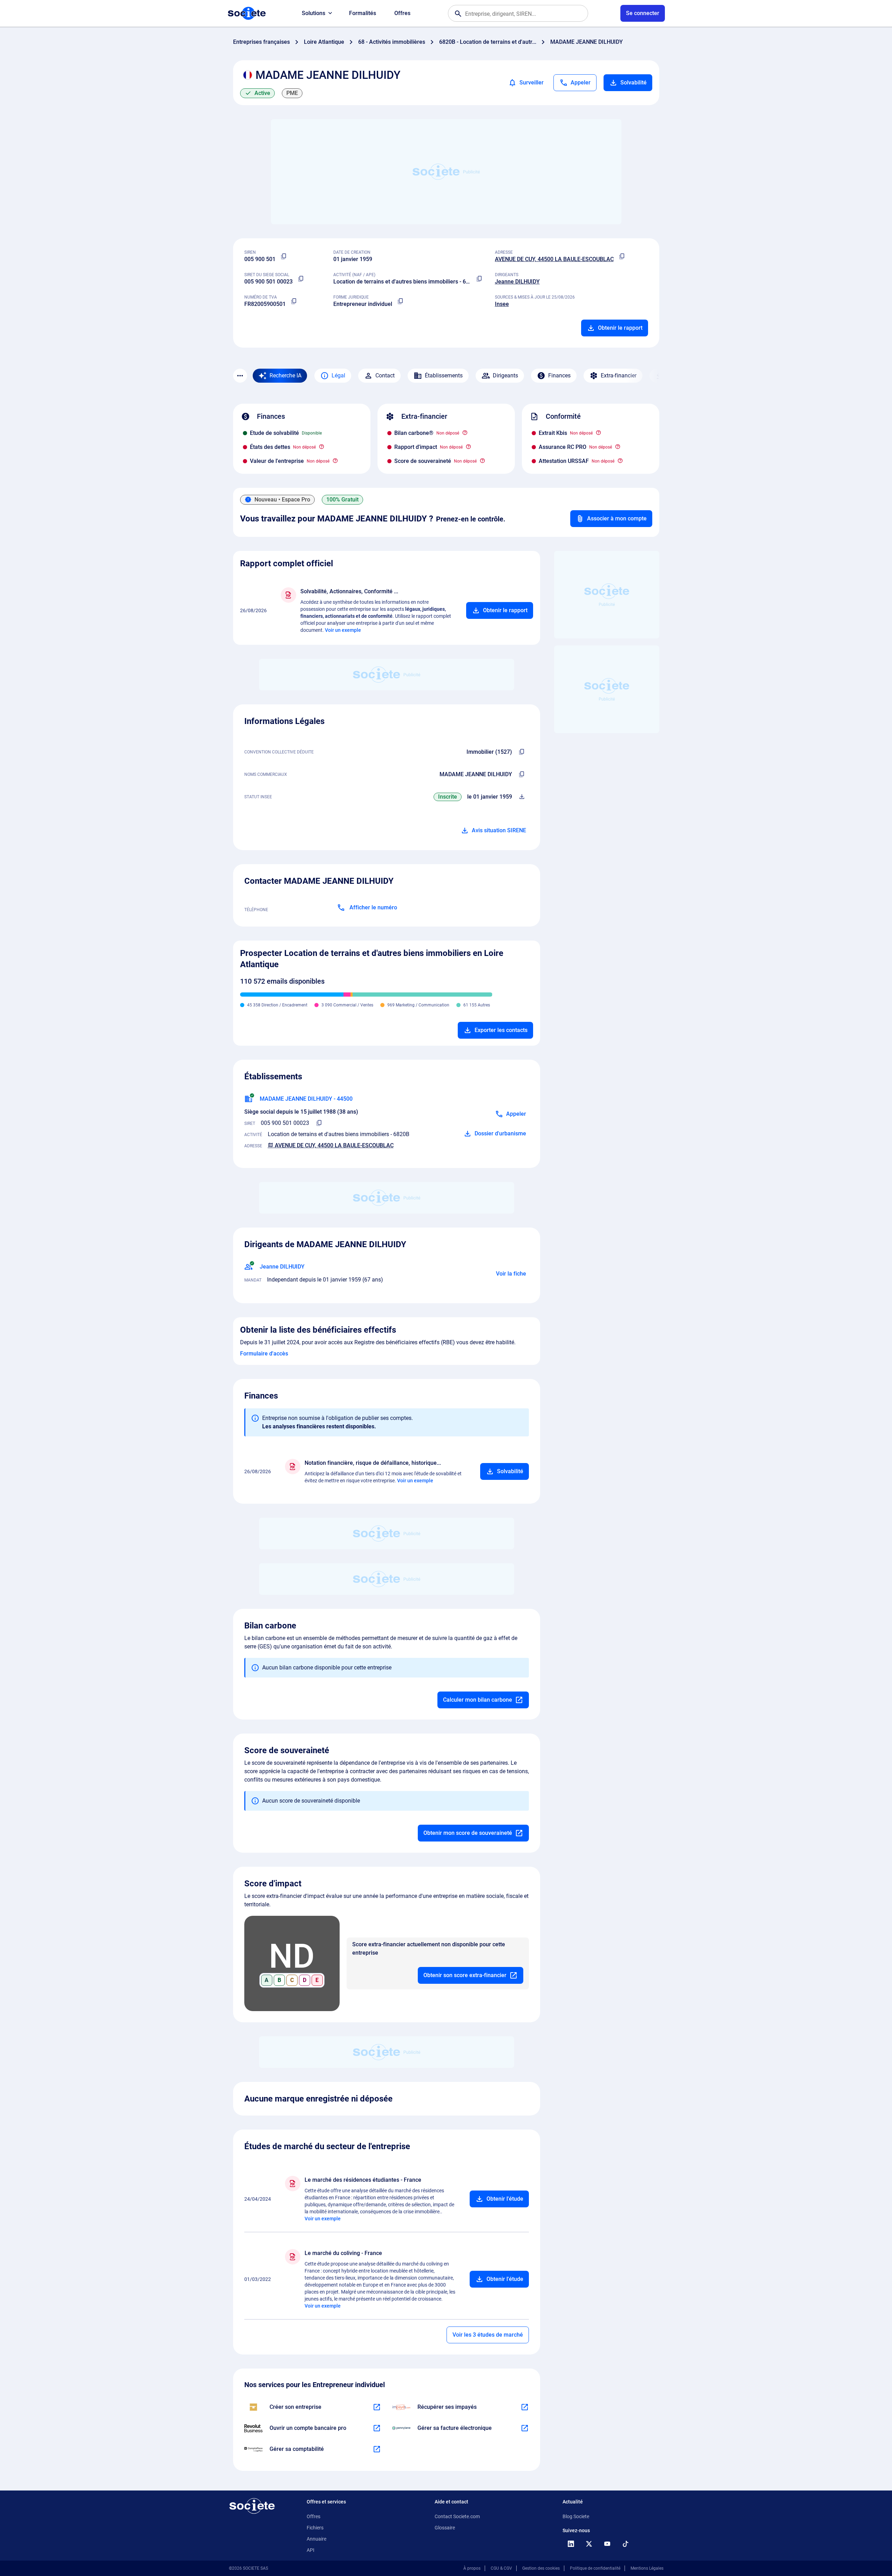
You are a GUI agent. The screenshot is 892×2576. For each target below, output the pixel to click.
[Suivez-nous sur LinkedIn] (571, 2544)
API (311, 2550)
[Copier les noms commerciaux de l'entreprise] (522, 774)
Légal (338, 375)
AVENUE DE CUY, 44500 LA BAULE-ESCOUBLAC (554, 259)
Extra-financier (619, 375)
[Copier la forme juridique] (401, 301)
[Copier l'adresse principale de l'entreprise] (622, 257)
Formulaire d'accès (264, 1354)
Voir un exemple (343, 630)
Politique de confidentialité (595, 2568)
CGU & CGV (501, 2568)
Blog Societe (576, 2516)
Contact (385, 375)
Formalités (363, 13)
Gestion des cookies (541, 2568)
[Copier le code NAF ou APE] (479, 279)
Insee (502, 304)
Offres (402, 13)
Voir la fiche (511, 1274)
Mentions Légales (647, 2568)
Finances (559, 375)
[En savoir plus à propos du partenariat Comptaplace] (377, 2449)
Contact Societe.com (457, 2516)
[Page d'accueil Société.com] (247, 13)
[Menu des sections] (240, 376)
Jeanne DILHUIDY (517, 282)
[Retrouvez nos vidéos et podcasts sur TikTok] (626, 2544)
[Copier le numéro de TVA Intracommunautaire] (294, 301)
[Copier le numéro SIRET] (301, 279)
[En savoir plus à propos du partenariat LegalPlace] (377, 2407)
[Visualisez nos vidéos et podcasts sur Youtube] (607, 2544)
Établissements (444, 375)
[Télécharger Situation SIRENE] (522, 797)
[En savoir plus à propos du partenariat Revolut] (377, 2428)
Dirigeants (505, 375)
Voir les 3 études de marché (488, 2335)
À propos (472, 2568)
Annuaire (316, 2539)
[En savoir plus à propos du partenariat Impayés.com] (525, 2407)
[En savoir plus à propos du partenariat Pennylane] (525, 2428)
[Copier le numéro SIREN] (284, 257)
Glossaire (445, 2528)
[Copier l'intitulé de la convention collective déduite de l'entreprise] (522, 752)
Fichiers (315, 2528)
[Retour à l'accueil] (252, 2506)
